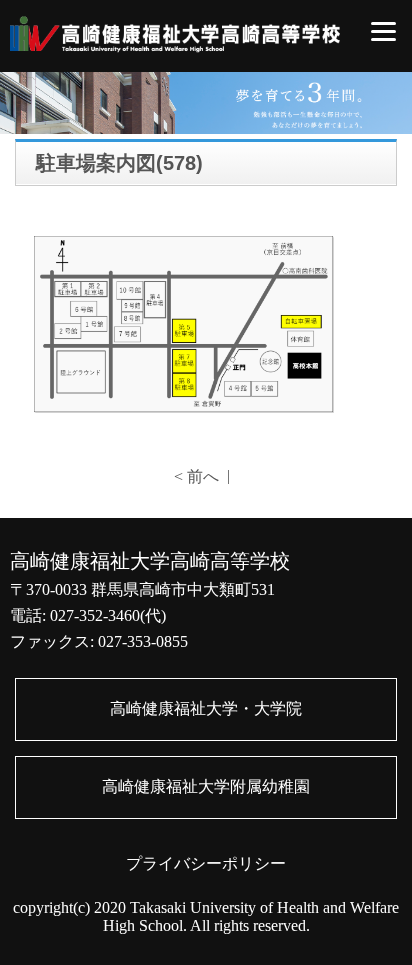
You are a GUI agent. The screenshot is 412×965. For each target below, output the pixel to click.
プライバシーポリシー (206, 863)
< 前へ (196, 476)
